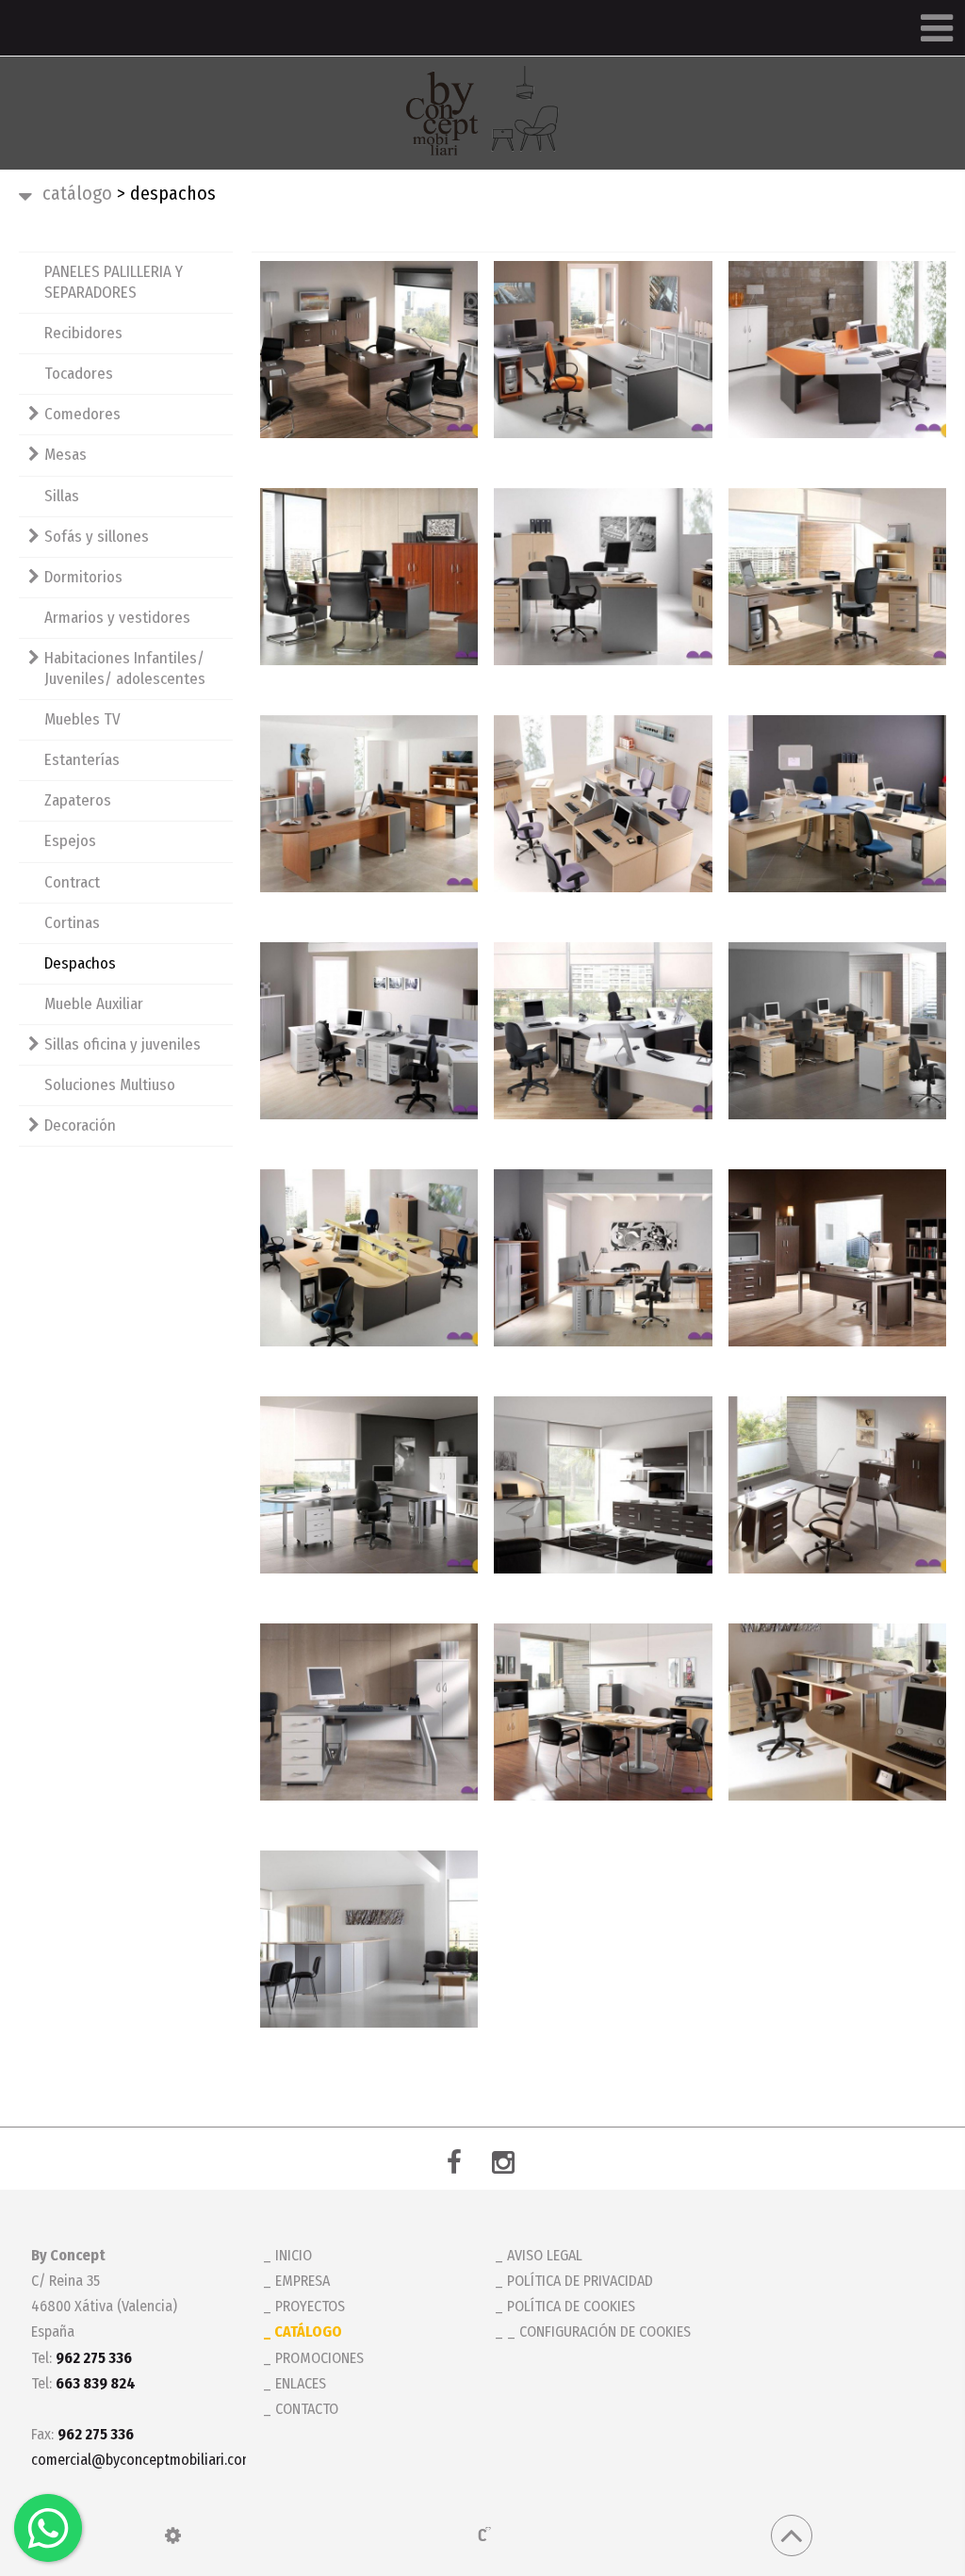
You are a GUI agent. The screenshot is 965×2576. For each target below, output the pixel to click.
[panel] (173, 2535)
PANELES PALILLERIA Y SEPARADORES (114, 282)
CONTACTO (307, 2409)
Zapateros (78, 800)
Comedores (82, 414)
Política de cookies (571, 2306)
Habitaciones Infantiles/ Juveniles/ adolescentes (125, 668)
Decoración (80, 1125)
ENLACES (301, 2383)
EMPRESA (303, 2281)
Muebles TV (82, 719)
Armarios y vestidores (117, 618)
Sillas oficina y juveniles (123, 1044)
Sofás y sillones (97, 537)
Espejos (70, 841)
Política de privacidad (580, 2281)
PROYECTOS (310, 2306)
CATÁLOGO (77, 193)
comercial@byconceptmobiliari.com (135, 2460)
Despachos (80, 963)
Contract (72, 882)
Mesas (65, 455)
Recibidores (83, 333)
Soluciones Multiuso (110, 1085)
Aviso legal (545, 2255)
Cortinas (72, 923)
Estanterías (82, 760)
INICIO (294, 2255)
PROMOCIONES (319, 2358)
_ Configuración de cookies (599, 2331)
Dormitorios (83, 577)
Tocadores (79, 374)
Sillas (62, 496)
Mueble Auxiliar (94, 1004)
